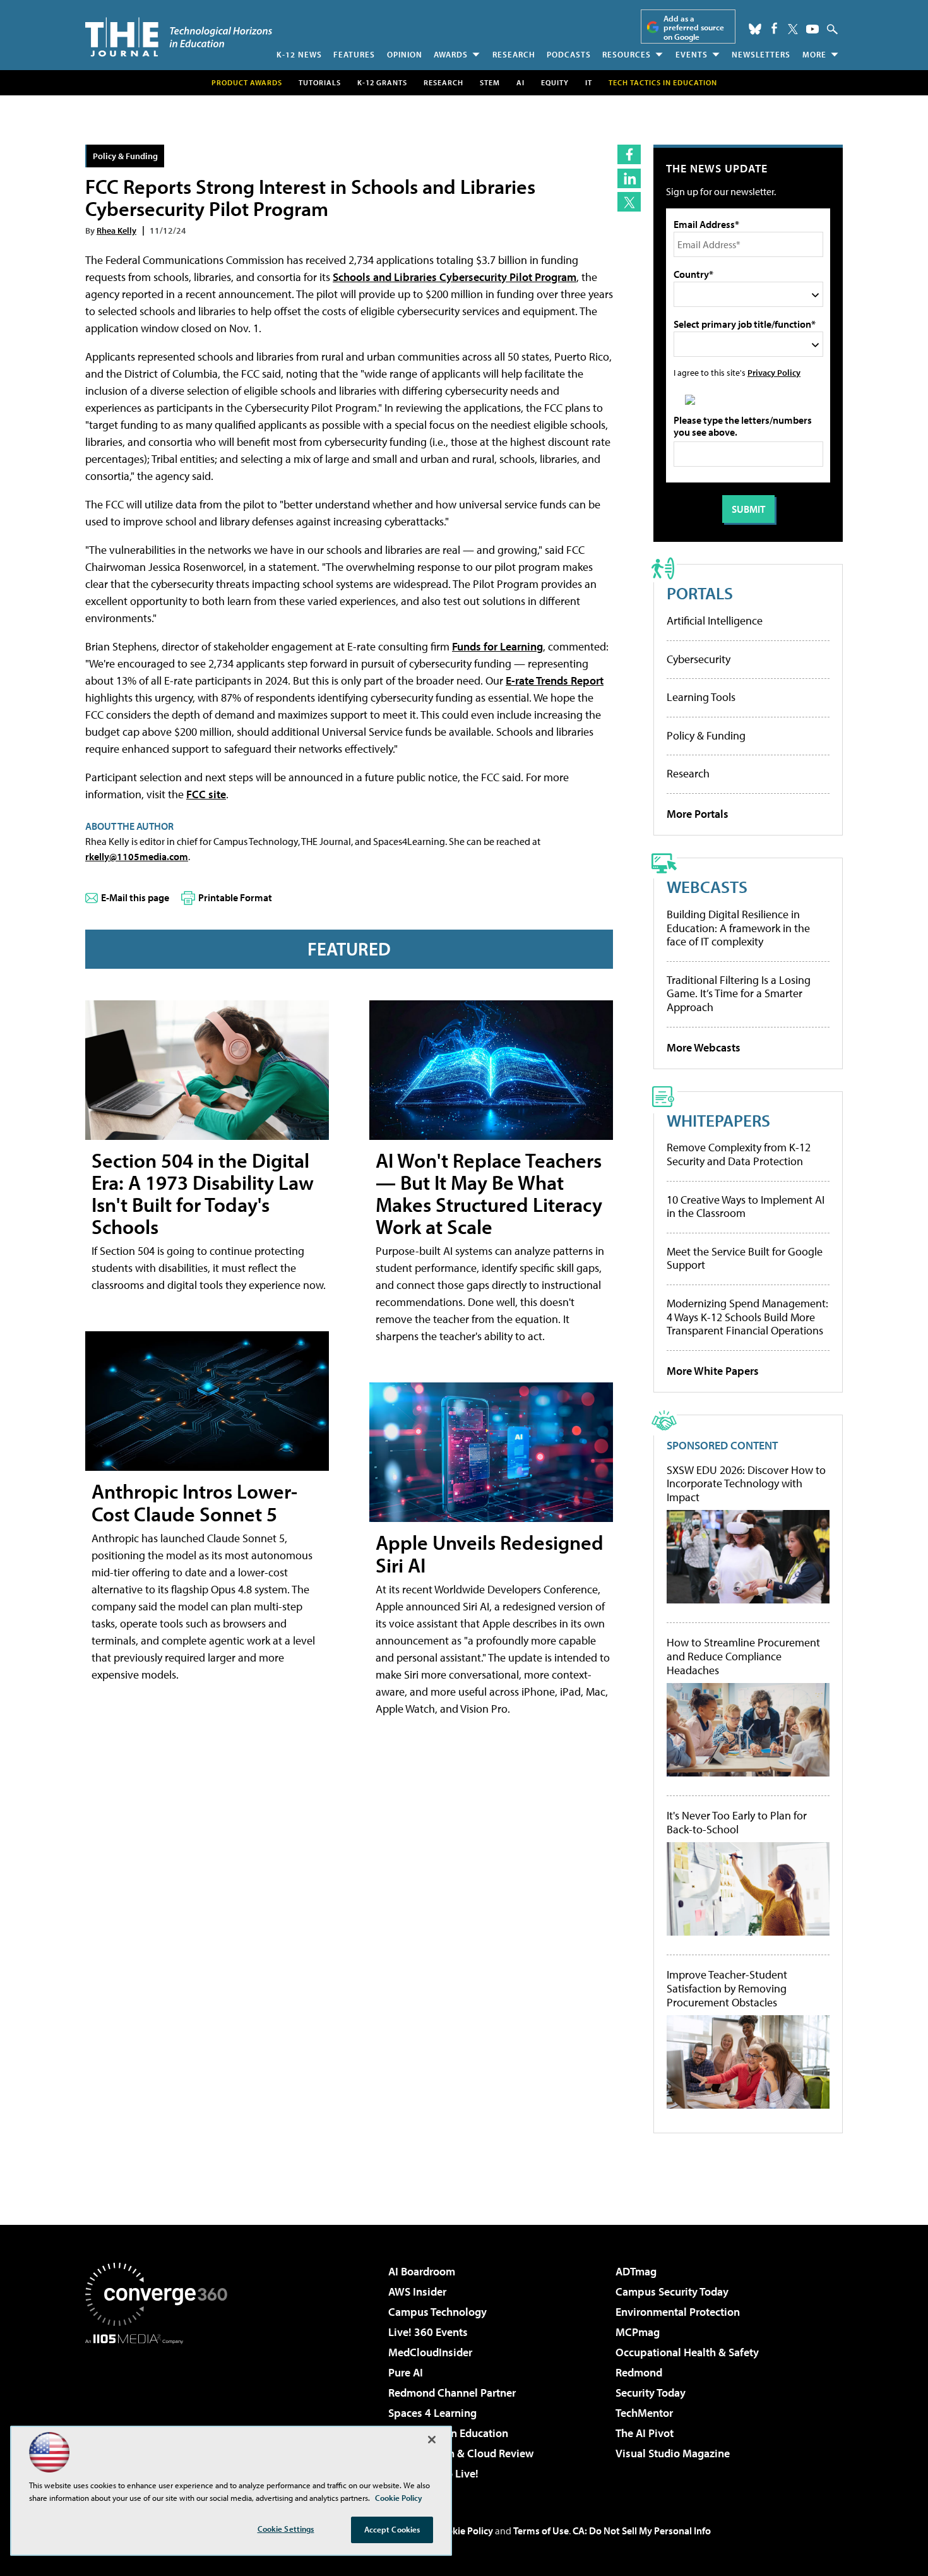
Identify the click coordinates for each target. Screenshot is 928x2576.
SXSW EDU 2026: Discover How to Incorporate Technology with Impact (746, 1484)
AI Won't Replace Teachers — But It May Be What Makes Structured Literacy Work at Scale (489, 1194)
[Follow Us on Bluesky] (755, 29)
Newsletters (761, 54)
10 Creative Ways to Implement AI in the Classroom (746, 1207)
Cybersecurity (699, 659)
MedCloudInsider (430, 2352)
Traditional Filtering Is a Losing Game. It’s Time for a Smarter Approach (739, 993)
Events (692, 54)
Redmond (639, 2372)
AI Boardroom (422, 2271)
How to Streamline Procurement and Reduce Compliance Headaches (743, 1656)
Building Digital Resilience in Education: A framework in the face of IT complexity (738, 928)
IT (589, 82)
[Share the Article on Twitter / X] (629, 202)
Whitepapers (718, 1120)
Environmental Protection (678, 2312)
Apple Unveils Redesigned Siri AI (490, 1553)
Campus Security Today (672, 2291)
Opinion (405, 54)
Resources (627, 54)
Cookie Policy (464, 2531)
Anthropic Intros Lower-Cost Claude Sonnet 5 (194, 1502)
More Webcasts (704, 1047)
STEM (490, 82)
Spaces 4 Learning (432, 2413)
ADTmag (636, 2271)
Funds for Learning (497, 646)
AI (521, 82)
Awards (451, 54)
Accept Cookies (392, 2529)
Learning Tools (701, 697)
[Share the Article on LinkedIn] (629, 178)
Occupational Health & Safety (687, 2352)
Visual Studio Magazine (673, 2453)
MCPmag (638, 2332)
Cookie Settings (286, 2529)
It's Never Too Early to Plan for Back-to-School (737, 1822)
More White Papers (713, 1371)
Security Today (651, 2393)
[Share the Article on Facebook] (629, 154)
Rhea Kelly (116, 230)
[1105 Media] (161, 2409)
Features (354, 54)
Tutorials (320, 82)
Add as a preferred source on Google (694, 27)
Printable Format (235, 897)
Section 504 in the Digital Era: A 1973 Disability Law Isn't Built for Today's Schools (203, 1194)
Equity (555, 82)
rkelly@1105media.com (137, 856)
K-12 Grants (382, 82)
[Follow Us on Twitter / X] (793, 29)
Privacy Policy (774, 372)
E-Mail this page (135, 897)
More (814, 54)
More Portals (698, 814)
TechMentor (644, 2413)
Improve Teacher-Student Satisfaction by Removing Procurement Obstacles (727, 1988)
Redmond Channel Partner (452, 2393)
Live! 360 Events (428, 2332)
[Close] (432, 2440)
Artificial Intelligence (715, 620)
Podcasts (569, 54)
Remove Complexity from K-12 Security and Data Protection (739, 1154)
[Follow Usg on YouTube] (812, 29)
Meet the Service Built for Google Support (745, 1258)
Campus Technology (437, 2312)
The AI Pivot (645, 2433)
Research (514, 54)
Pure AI (406, 2372)
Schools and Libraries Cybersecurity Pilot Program (455, 277)
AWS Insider (417, 2291)
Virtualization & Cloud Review (461, 2453)
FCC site (206, 794)
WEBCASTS (707, 886)
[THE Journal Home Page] (179, 37)
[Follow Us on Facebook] (774, 28)
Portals (700, 593)
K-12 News (299, 54)
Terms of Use (541, 2531)
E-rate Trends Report (555, 680)
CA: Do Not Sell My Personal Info (642, 2531)
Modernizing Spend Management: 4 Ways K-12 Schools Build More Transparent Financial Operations (747, 1317)
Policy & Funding (125, 156)
